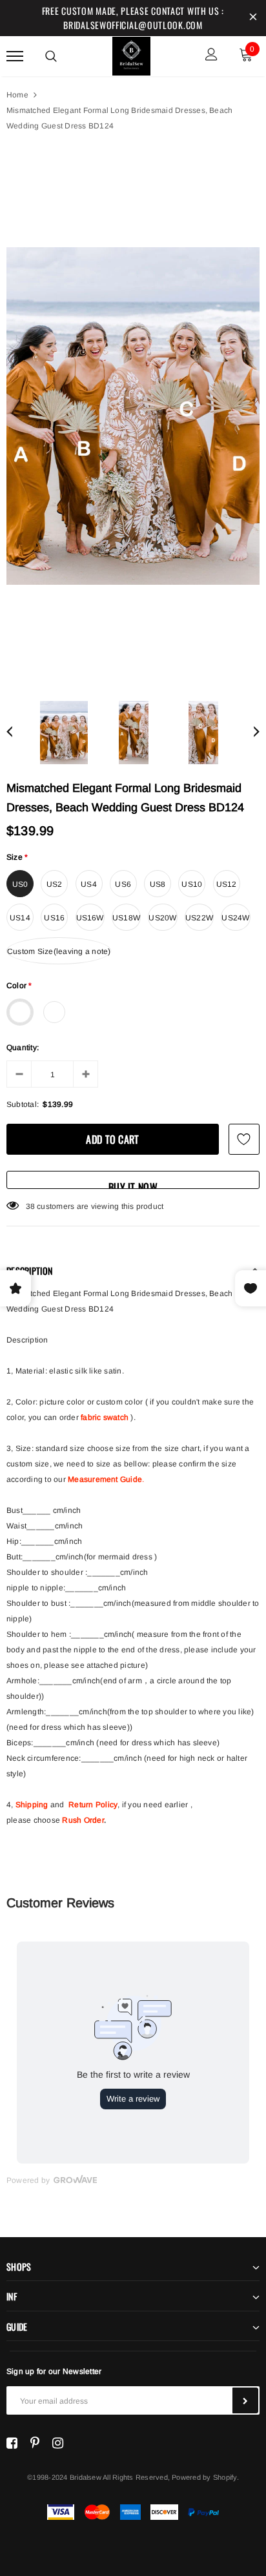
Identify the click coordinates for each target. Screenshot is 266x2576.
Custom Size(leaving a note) (59, 951)
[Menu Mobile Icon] (15, 56)
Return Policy (93, 1805)
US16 (54, 918)
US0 (20, 884)
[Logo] (132, 54)
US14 (20, 918)
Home (17, 95)
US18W (126, 918)
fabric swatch (105, 1417)
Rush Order (83, 1820)
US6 (123, 884)
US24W (235, 918)
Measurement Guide (105, 1479)
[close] (253, 18)
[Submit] (245, 2400)
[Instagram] (58, 2443)
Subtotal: (23, 1104)
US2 (55, 884)
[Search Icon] (51, 56)
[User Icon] (211, 56)
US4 (89, 884)
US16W (90, 918)
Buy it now (133, 1184)
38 (30, 1206)
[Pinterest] (35, 2443)
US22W (199, 918)
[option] (133, 416)
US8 (158, 884)
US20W (162, 918)
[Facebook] (12, 2443)
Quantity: (23, 1048)
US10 (192, 884)
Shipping (32, 1805)
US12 (227, 884)
